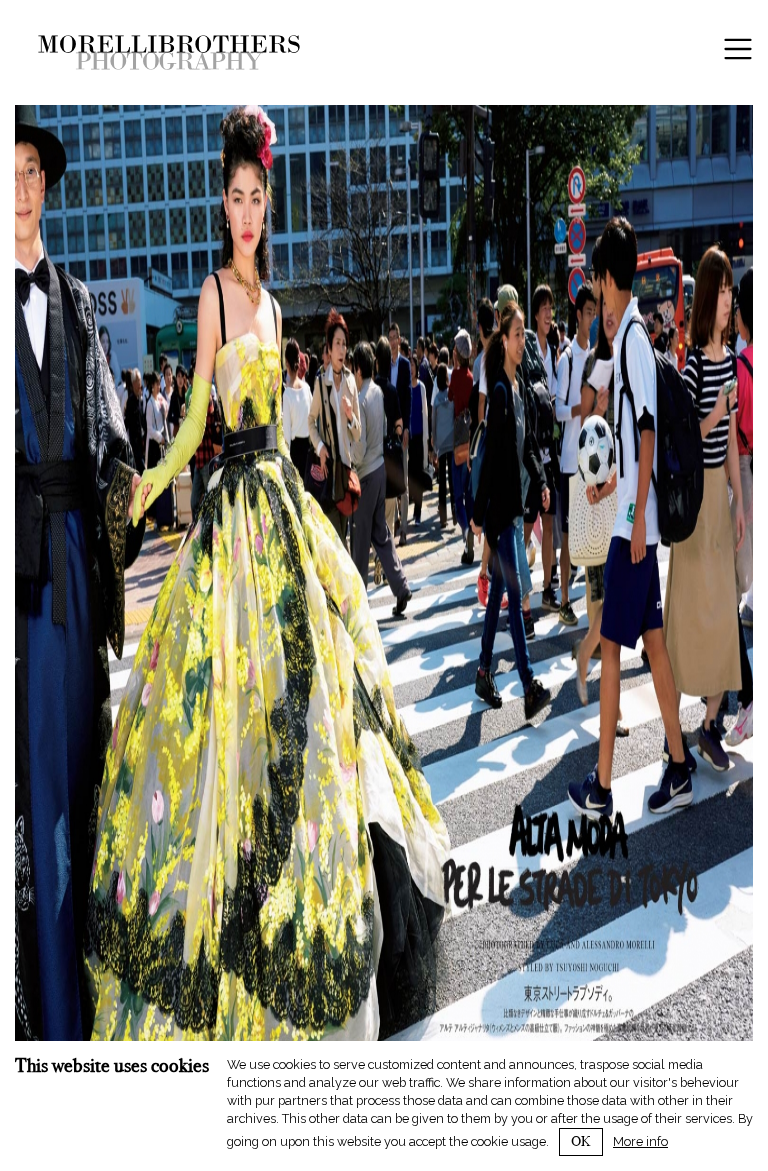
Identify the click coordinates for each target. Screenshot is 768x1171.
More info (640, 1141)
